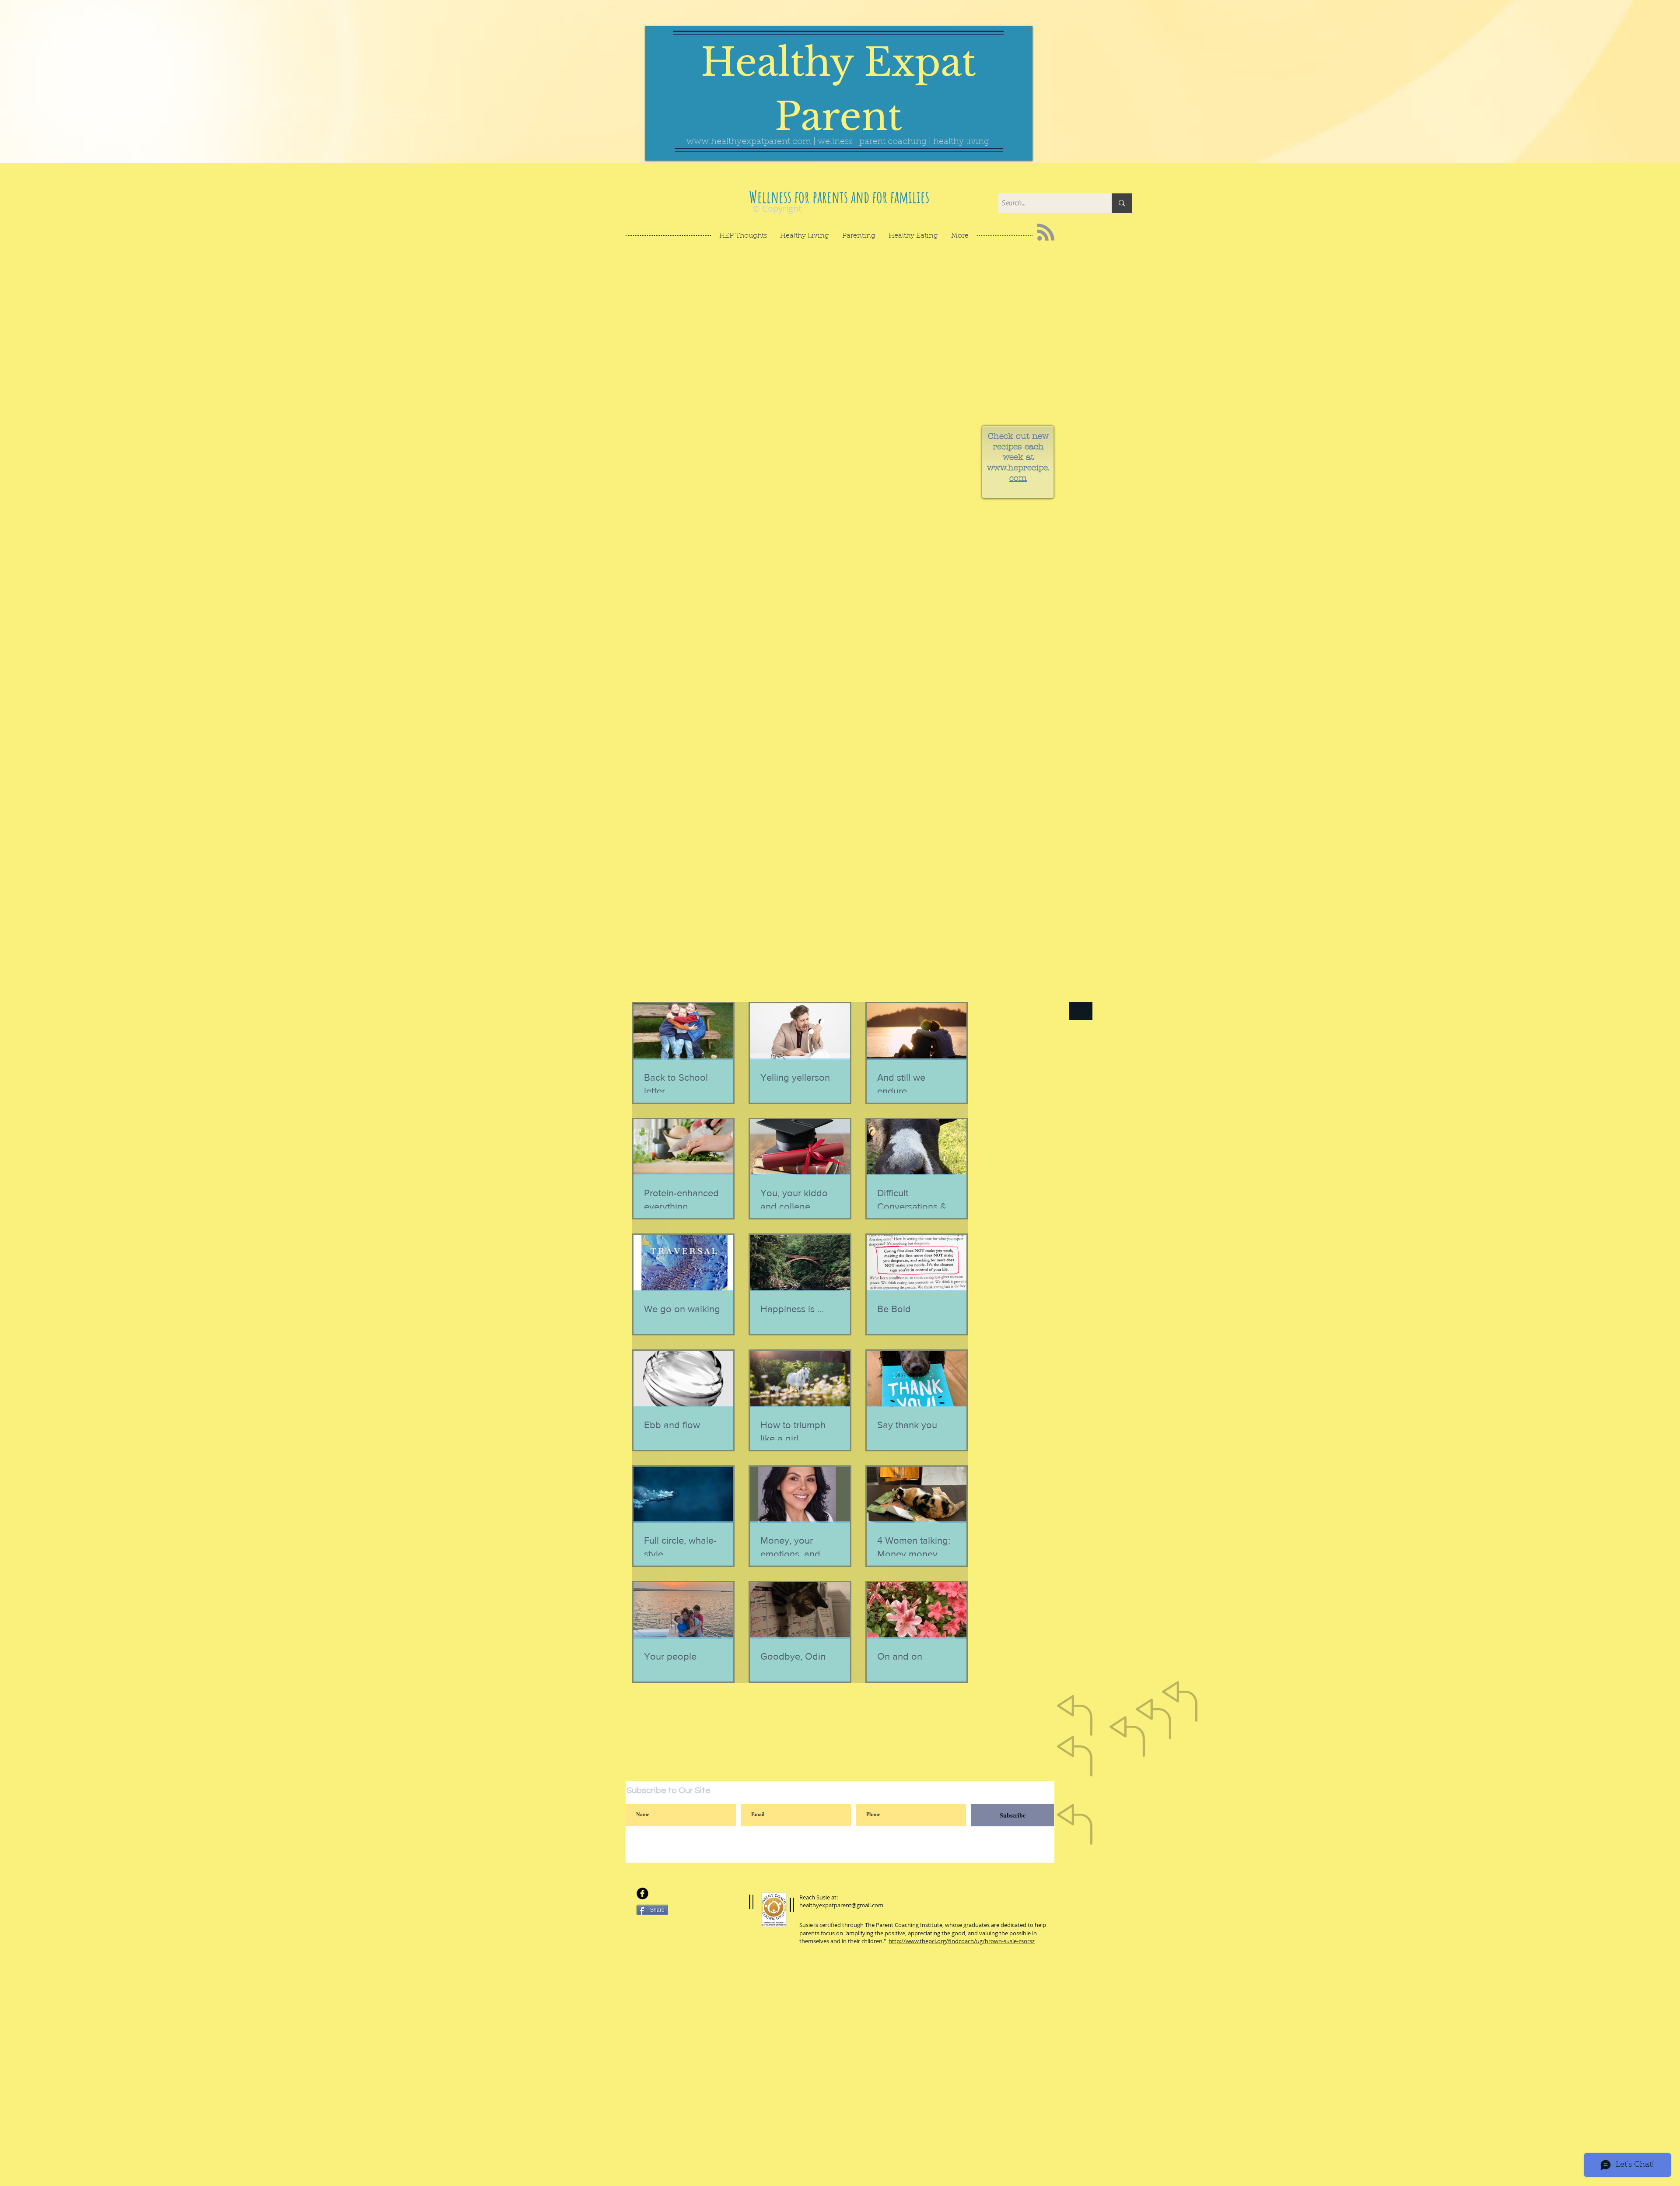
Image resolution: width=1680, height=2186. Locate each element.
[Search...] (1122, 203)
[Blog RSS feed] (1046, 233)
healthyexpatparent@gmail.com (841, 1905)
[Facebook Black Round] (642, 1893)
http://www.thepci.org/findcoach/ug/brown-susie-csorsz (962, 1941)
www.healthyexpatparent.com (749, 142)
